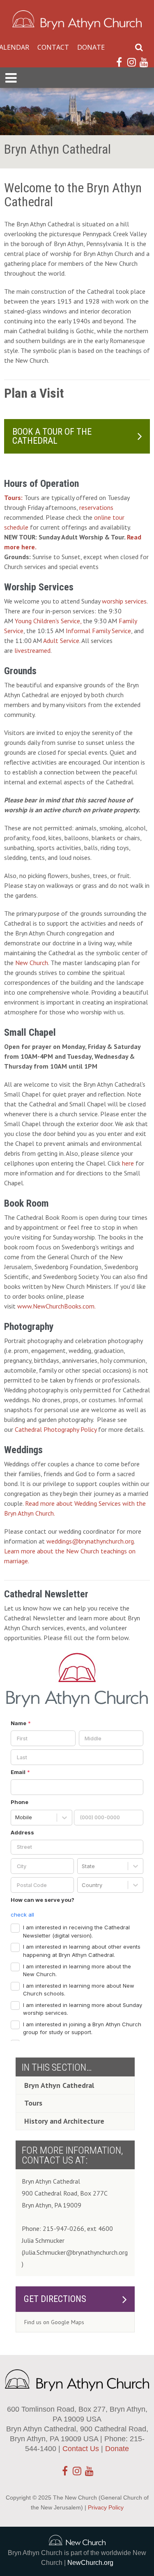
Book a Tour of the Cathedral (52, 436)
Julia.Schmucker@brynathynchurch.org (76, 2252)
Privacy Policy (106, 2507)
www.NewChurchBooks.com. (56, 1306)
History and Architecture (64, 2121)
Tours (33, 2103)
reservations (96, 507)
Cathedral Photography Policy (56, 1429)
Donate (91, 47)
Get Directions (55, 2299)
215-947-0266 (63, 2228)
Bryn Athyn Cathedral (59, 2085)
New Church (32, 963)
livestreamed (32, 650)
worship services (124, 601)
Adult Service (61, 641)
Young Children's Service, (48, 621)
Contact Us (81, 2449)
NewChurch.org (90, 2563)
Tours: (13, 498)
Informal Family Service (98, 631)
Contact (53, 47)
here (128, 1163)
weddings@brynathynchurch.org (90, 1541)
